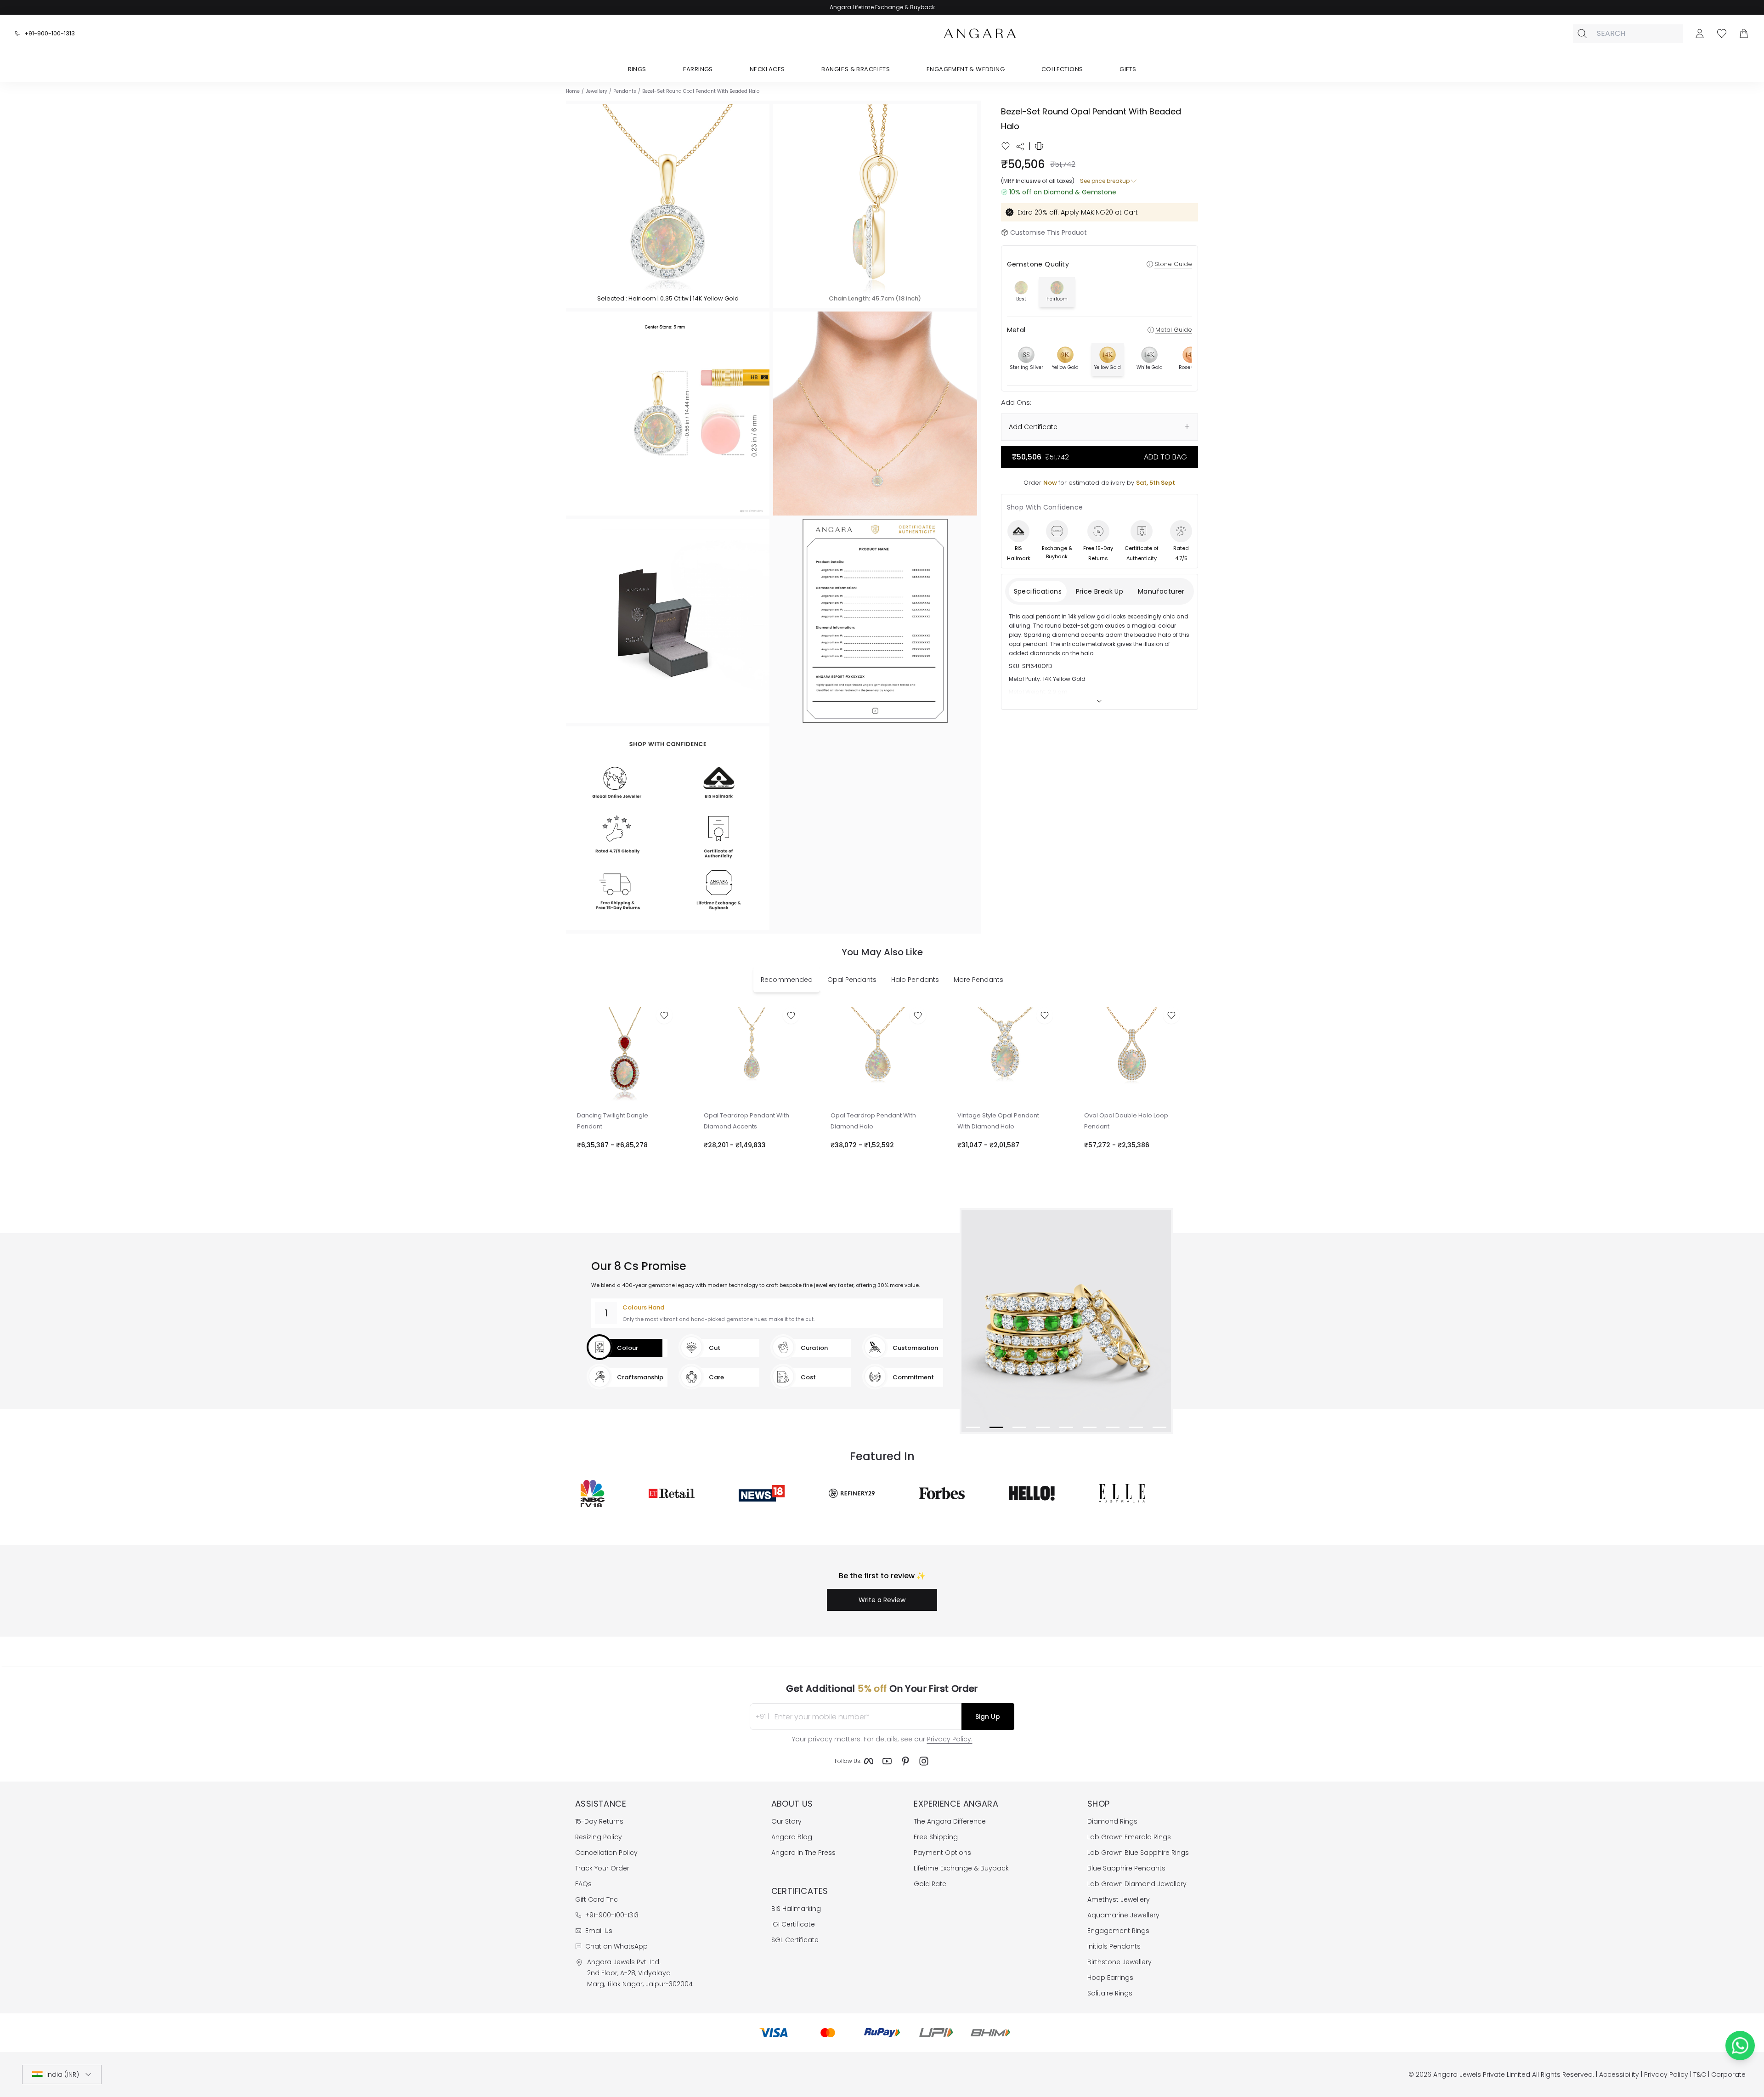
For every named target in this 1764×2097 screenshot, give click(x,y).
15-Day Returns (599, 1821)
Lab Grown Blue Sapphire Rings (1138, 1853)
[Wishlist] (1722, 34)
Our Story (786, 1821)
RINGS (637, 69)
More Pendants (978, 980)
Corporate (1728, 2074)
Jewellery (596, 91)
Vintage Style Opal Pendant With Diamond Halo (998, 1121)
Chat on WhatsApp (616, 1946)
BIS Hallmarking (796, 1909)
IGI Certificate (793, 1924)
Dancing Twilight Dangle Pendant (613, 1121)
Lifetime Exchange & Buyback (961, 1868)
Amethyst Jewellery (1119, 1899)
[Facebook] (869, 1761)
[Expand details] (1099, 701)
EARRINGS (698, 69)
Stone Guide (1173, 264)
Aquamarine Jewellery (1123, 1915)
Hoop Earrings (1110, 1978)
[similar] (1039, 146)
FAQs (583, 1884)
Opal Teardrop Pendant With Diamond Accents (746, 1121)
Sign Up (988, 1717)
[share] (1020, 147)
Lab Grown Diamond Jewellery (1137, 1884)
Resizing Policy (599, 1837)
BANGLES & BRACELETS (856, 69)
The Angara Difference (950, 1821)
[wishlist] (1006, 146)
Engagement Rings (1118, 1931)
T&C (1700, 2074)
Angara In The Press (803, 1853)
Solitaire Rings (1110, 1993)
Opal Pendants (852, 980)
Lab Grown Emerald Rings (1129, 1837)
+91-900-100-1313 (50, 33)
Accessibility (1619, 2074)
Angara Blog (792, 1837)
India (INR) (63, 2074)
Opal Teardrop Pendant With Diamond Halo (873, 1121)
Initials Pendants (1114, 1946)
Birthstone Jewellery (1119, 1962)
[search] (1582, 34)
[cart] (1744, 34)
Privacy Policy (1666, 2074)
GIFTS (1128, 69)
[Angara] (980, 34)
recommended (787, 980)
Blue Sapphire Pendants (1126, 1868)
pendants (625, 91)
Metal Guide (1174, 330)
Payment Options (942, 1853)
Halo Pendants (915, 980)
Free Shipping (936, 1837)
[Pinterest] (905, 1761)
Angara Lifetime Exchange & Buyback (882, 7)
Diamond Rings (1112, 1821)
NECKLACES (767, 69)
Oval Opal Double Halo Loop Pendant (1126, 1121)
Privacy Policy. (950, 1739)
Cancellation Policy (606, 1853)
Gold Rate (930, 1884)
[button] (668, 206)
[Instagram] (924, 1761)
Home (573, 91)
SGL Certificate (795, 1940)
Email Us (599, 1931)
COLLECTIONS (1062, 69)
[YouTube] (887, 1761)
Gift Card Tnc (596, 1899)
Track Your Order (602, 1868)
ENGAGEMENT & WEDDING (966, 69)
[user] (1700, 34)
